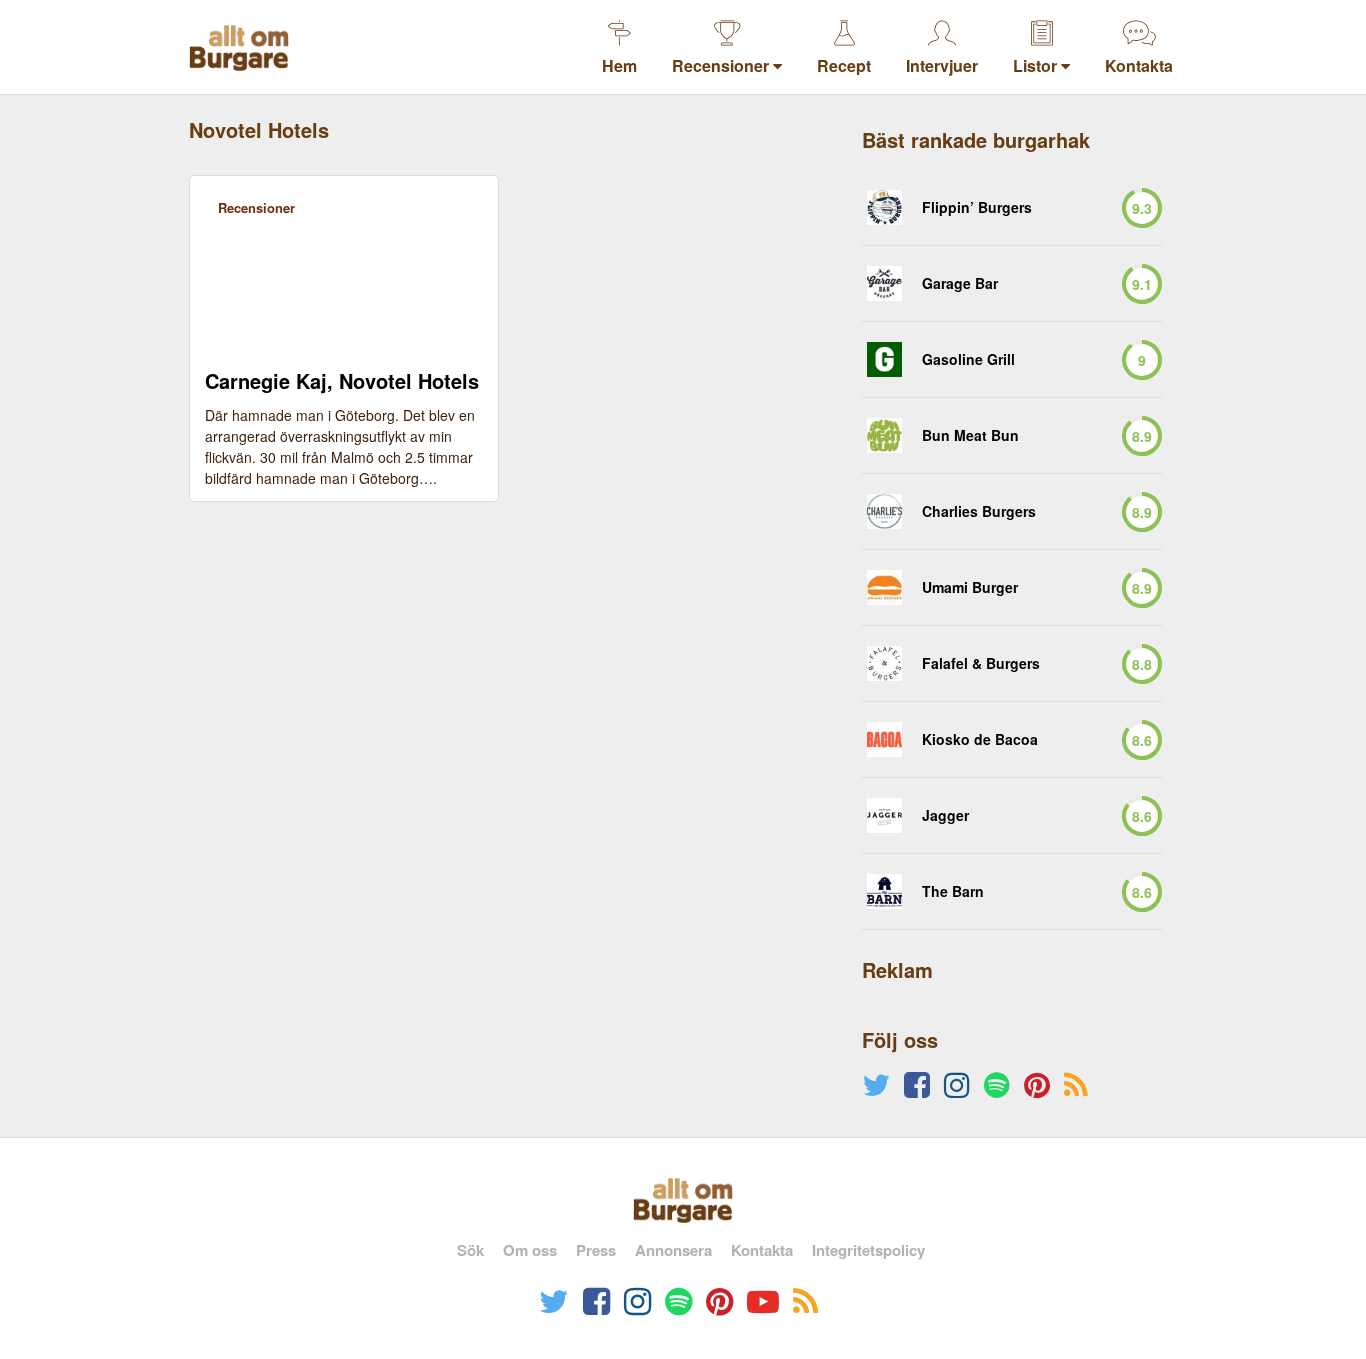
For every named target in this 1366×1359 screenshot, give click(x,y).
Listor (1037, 65)
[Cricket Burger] (884, 207)
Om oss (530, 1250)
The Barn (953, 891)
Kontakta (1139, 65)
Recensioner (722, 65)
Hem (619, 65)
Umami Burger (970, 587)
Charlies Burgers (979, 511)
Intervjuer (942, 65)
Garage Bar (960, 283)
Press (596, 1250)
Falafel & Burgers (981, 663)
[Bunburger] (884, 435)
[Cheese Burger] (884, 663)
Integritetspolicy (868, 1250)
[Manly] (884, 587)
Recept (844, 65)
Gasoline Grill (968, 359)
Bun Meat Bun (970, 435)
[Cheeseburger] (884, 359)
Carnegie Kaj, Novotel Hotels (342, 381)
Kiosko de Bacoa (980, 739)
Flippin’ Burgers (977, 207)
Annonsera (673, 1250)
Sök (470, 1250)
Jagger (945, 815)
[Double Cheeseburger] (884, 511)
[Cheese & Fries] (884, 283)
